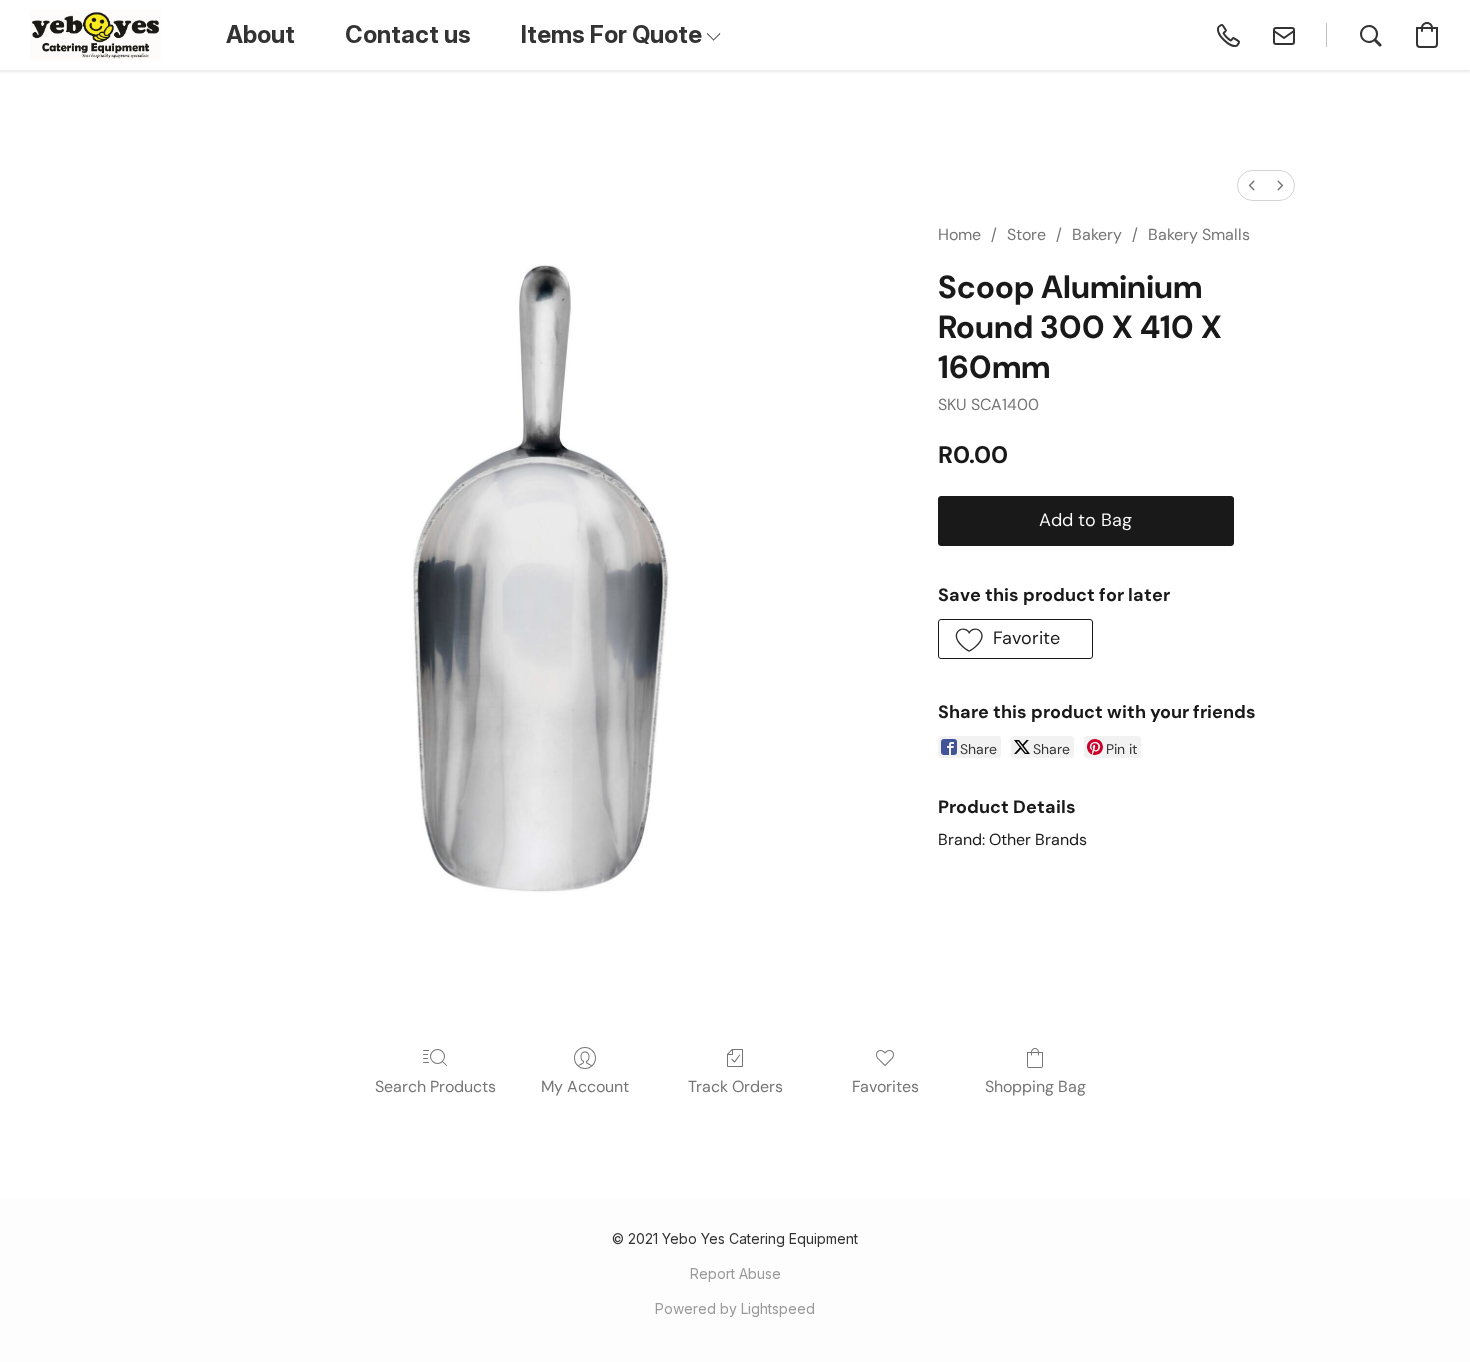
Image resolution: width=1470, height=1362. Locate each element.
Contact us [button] (408, 34)
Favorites (885, 1086)
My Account (585, 1086)
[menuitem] (1252, 185)
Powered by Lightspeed (735, 1308)
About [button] (260, 34)
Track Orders (735, 1086)
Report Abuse (735, 1273)
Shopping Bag (1035, 1086)
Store (1026, 234)
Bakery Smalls (1199, 234)
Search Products (435, 1086)
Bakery (1097, 234)
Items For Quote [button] (614, 34)
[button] (95, 35)
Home (959, 234)
